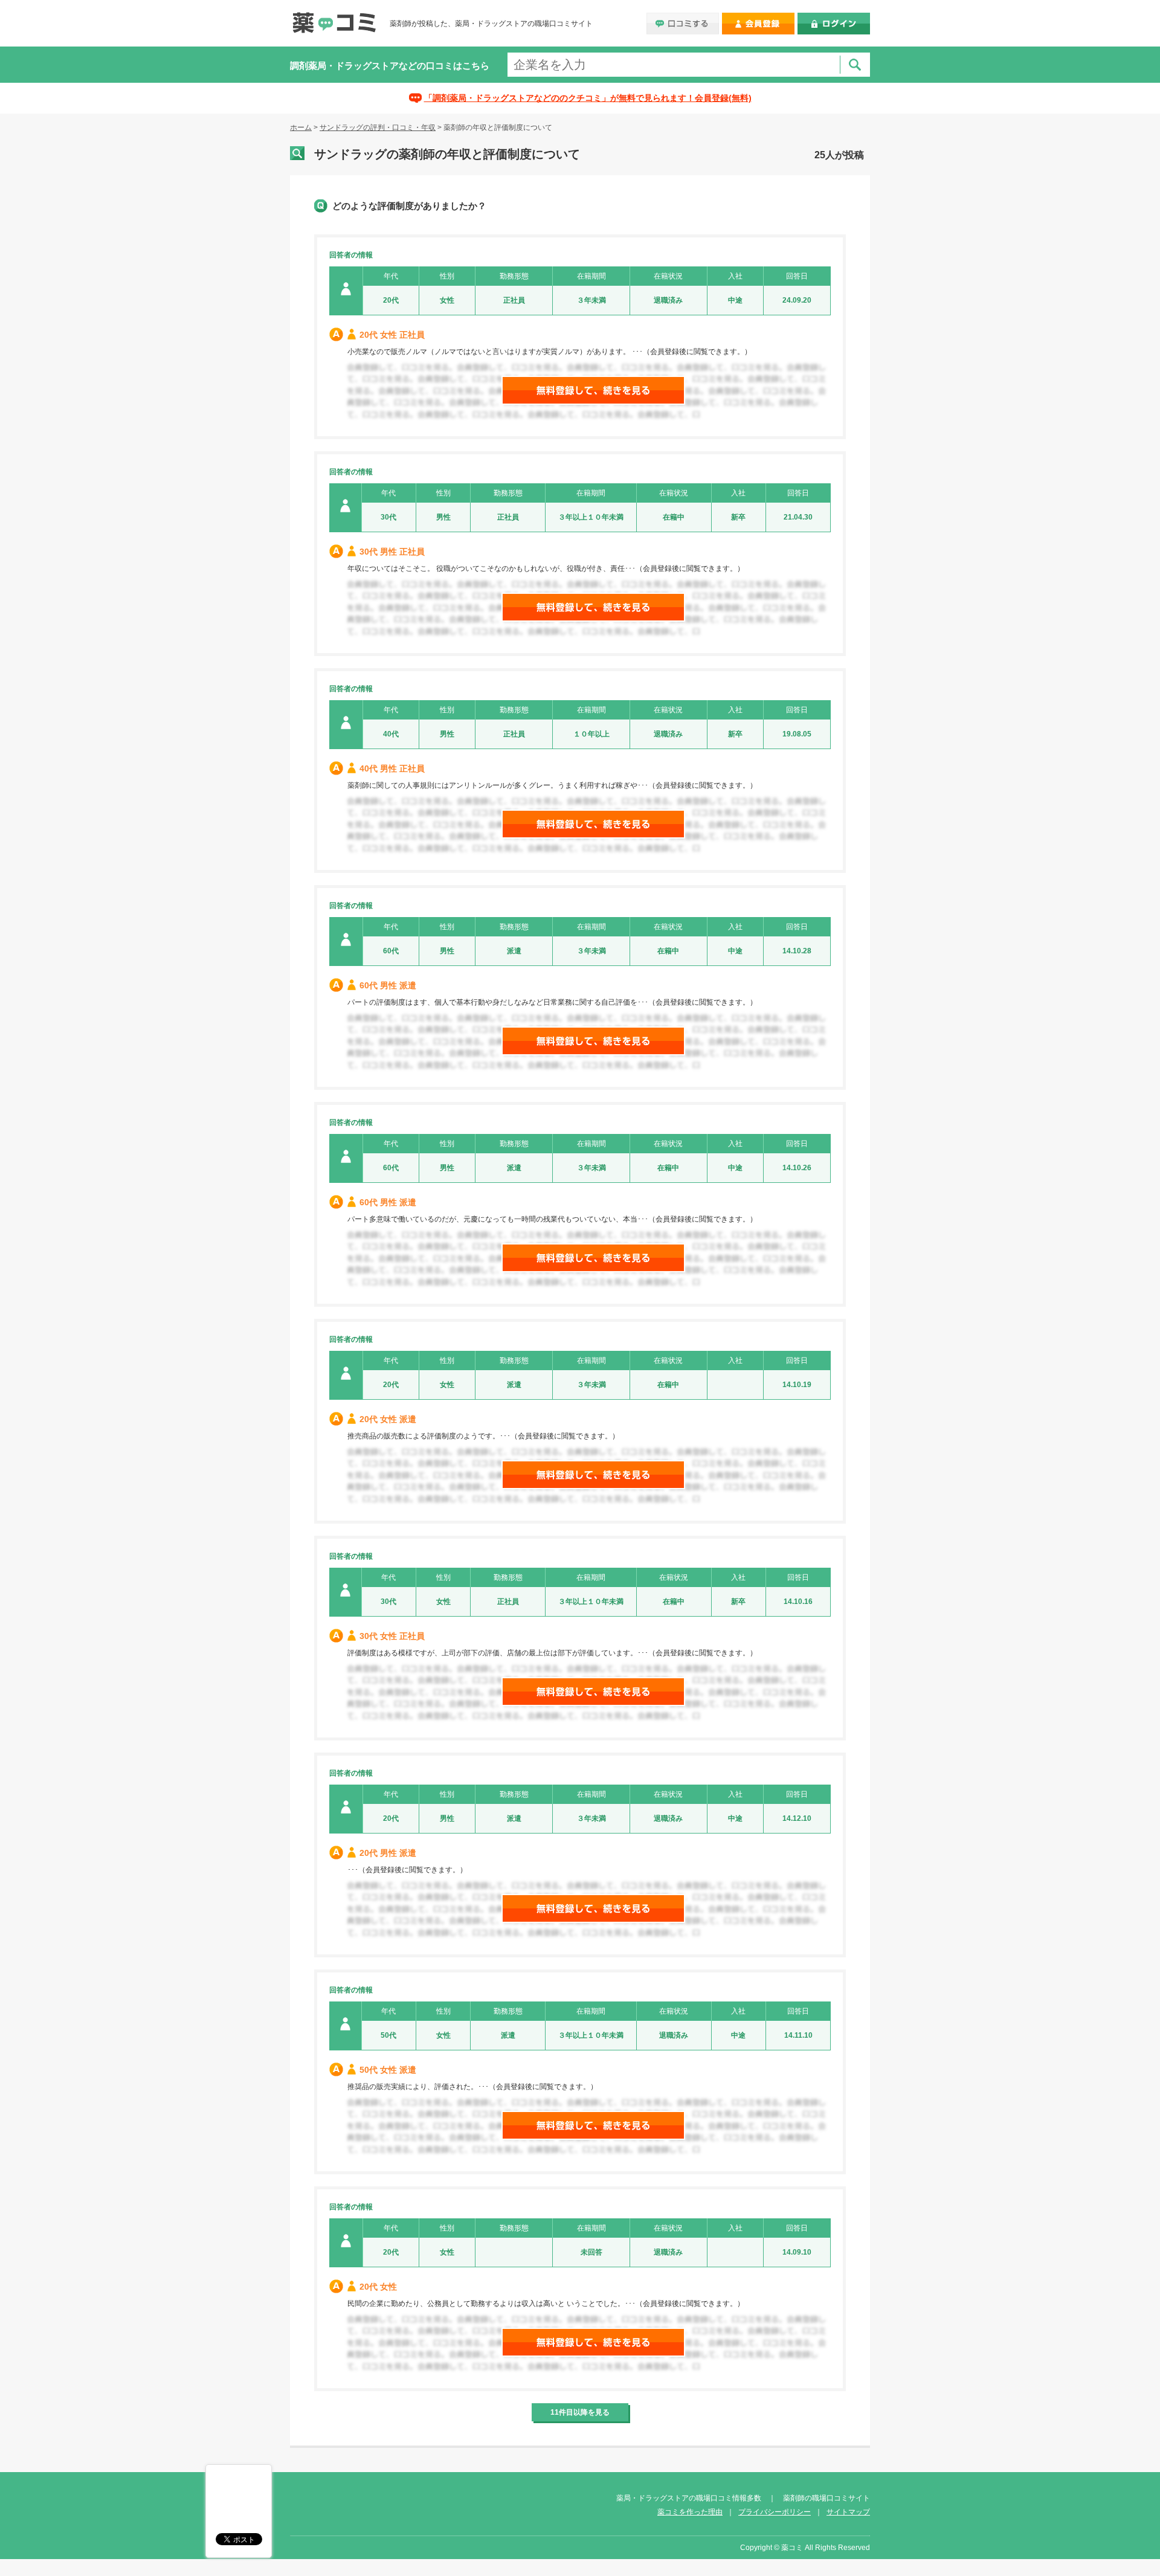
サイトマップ (848, 2512)
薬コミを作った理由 (690, 2512)
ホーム (301, 127)
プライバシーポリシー (775, 2512)
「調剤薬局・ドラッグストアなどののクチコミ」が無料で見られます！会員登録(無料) (588, 98)
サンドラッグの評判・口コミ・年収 (378, 127)
